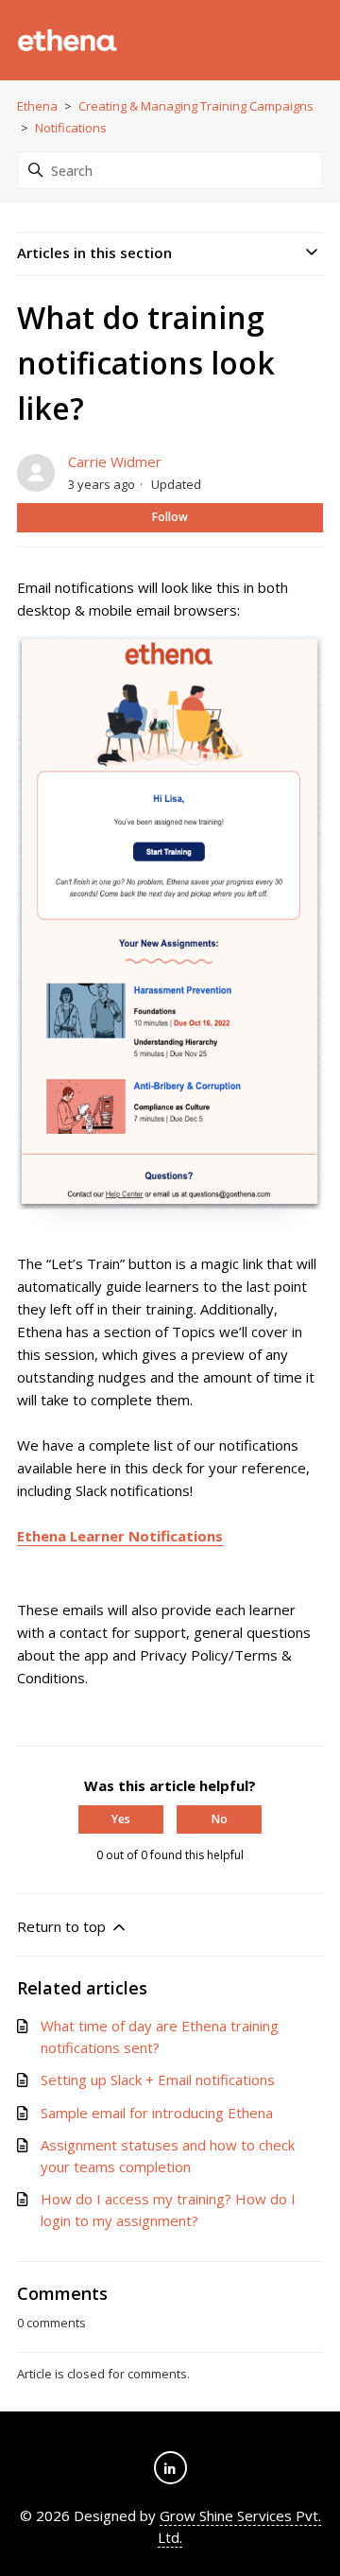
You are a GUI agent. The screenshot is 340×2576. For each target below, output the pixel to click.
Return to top (63, 1926)
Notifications (71, 128)
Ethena (37, 106)
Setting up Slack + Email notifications (158, 2080)
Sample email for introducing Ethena (157, 2113)
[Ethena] (68, 41)
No (220, 1819)
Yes (121, 1819)
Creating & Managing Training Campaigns (196, 106)
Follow (170, 517)
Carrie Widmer (115, 461)
